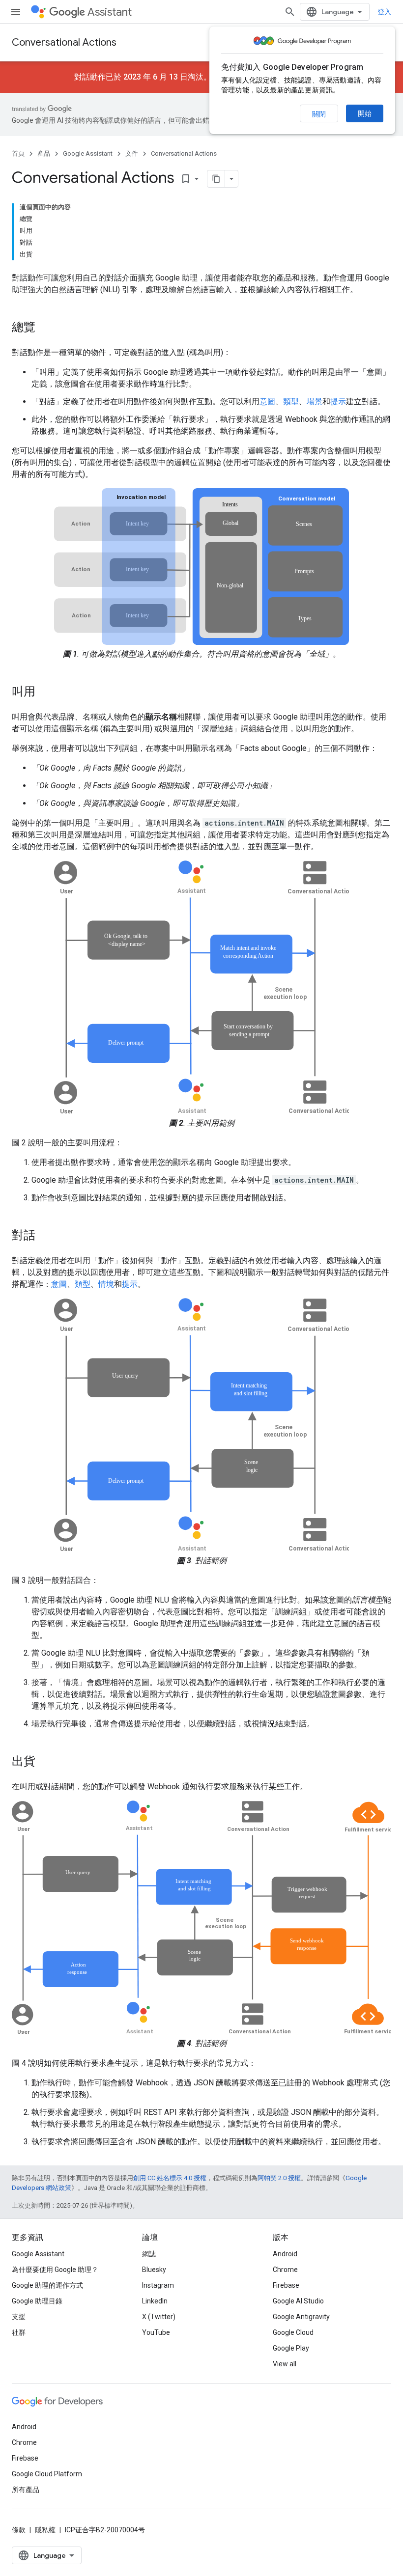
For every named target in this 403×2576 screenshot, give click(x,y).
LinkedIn (155, 2301)
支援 (19, 2317)
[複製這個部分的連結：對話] (45, 1236)
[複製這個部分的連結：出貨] (45, 1762)
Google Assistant (88, 153)
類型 (291, 402)
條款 (19, 2530)
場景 (315, 402)
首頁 (18, 153)
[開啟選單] (16, 12)
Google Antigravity (301, 2317)
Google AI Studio (298, 2301)
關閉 (319, 114)
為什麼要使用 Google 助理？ (55, 2270)
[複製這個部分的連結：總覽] (45, 328)
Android (285, 2254)
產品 (44, 153)
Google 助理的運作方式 (47, 2285)
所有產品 (26, 2490)
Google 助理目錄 (37, 2301)
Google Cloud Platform (47, 2474)
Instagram (158, 2285)
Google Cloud (293, 2332)
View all (285, 2364)
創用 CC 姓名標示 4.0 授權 (170, 2178)
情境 (106, 1284)
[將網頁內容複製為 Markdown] (216, 179)
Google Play (291, 2348)
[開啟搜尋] (290, 12)
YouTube (156, 2332)
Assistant (110, 12)
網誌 (149, 2254)
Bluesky (154, 2270)
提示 (338, 402)
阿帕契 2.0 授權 (279, 2178)
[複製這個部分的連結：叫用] (45, 692)
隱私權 (45, 2530)
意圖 (267, 402)
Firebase (286, 2285)
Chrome (285, 2270)
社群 (19, 2332)
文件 (132, 153)
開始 (365, 113)
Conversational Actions (64, 42)
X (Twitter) (159, 2317)
